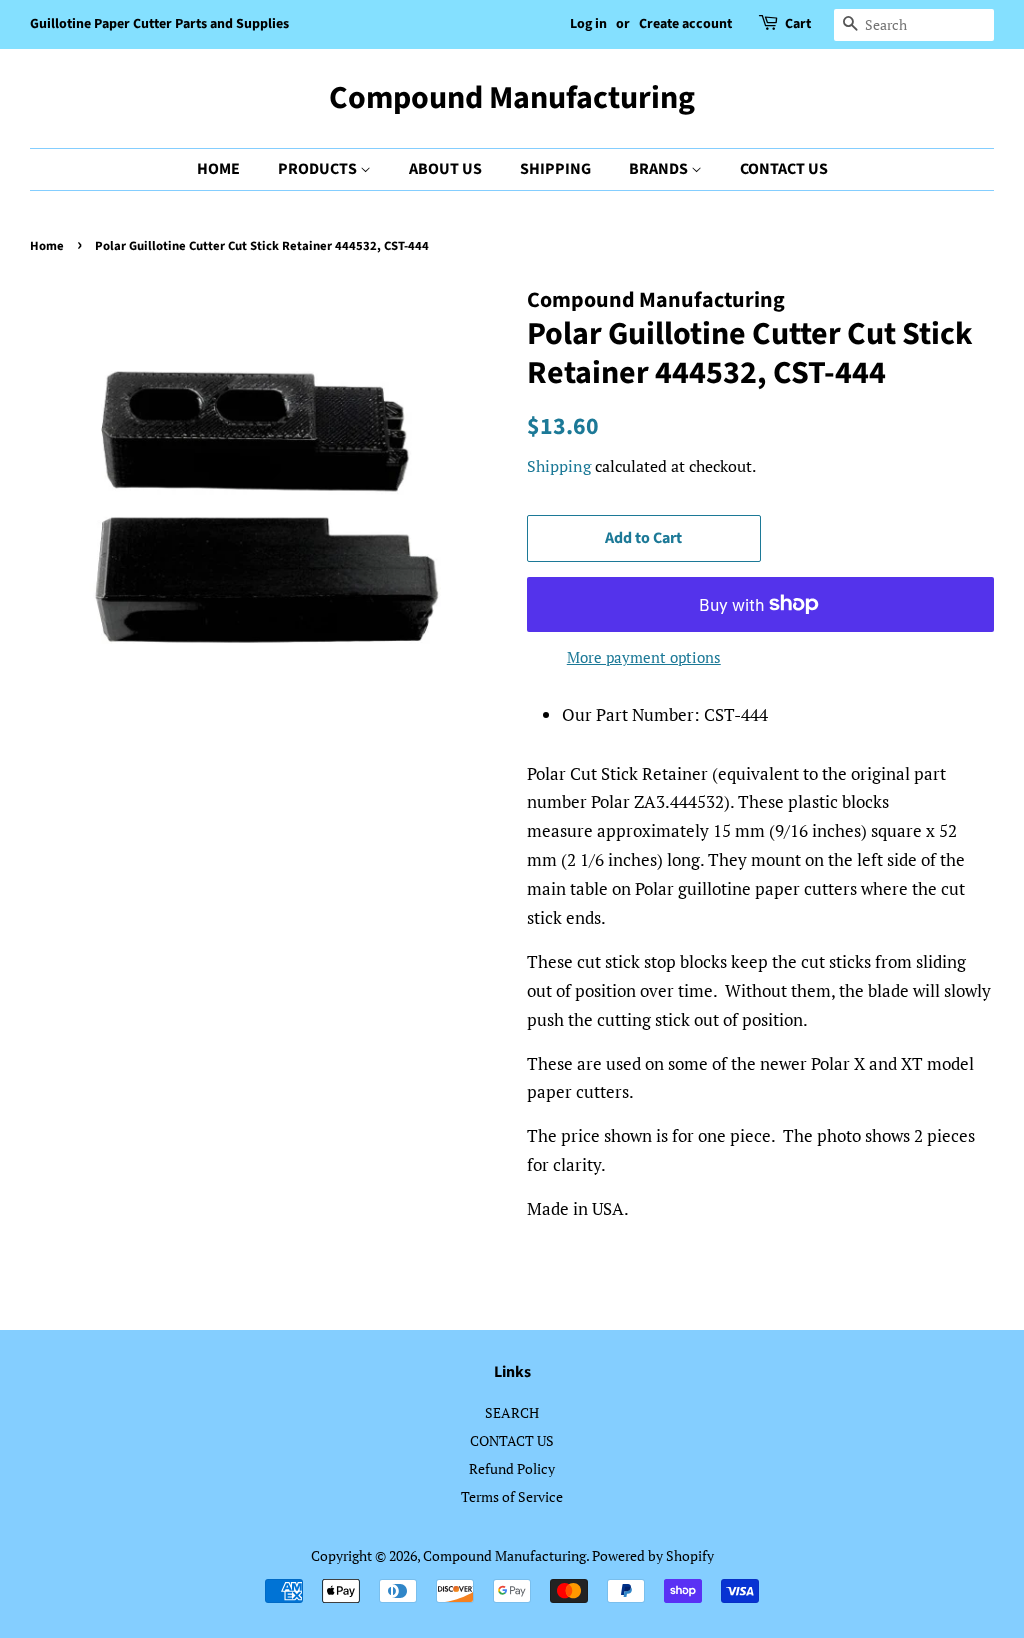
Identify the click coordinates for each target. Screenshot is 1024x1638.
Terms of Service (512, 1496)
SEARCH (512, 1412)
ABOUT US (445, 169)
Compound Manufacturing (512, 98)
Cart (798, 24)
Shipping (559, 466)
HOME (218, 169)
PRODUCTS (319, 169)
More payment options (644, 657)
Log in (588, 24)
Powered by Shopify (653, 1555)
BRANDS (660, 169)
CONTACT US (784, 169)
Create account (685, 24)
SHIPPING (555, 169)
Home (47, 246)
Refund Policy (512, 1468)
